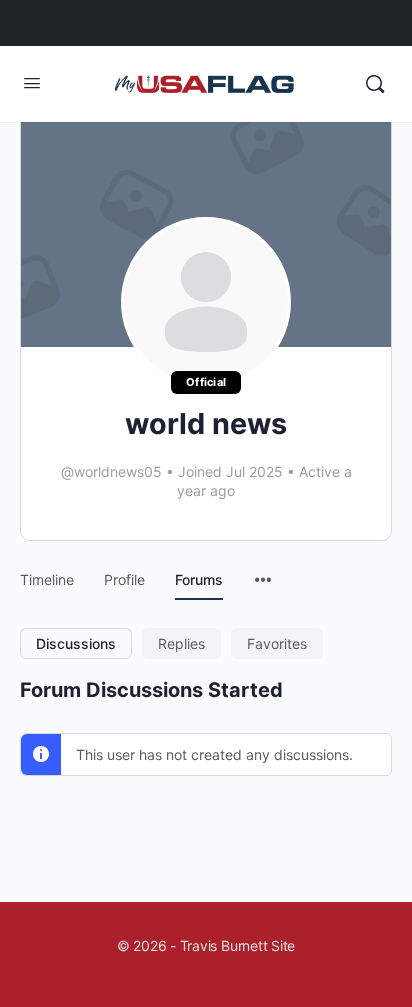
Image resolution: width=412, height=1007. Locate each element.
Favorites (277, 643)
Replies (181, 643)
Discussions (76, 643)
